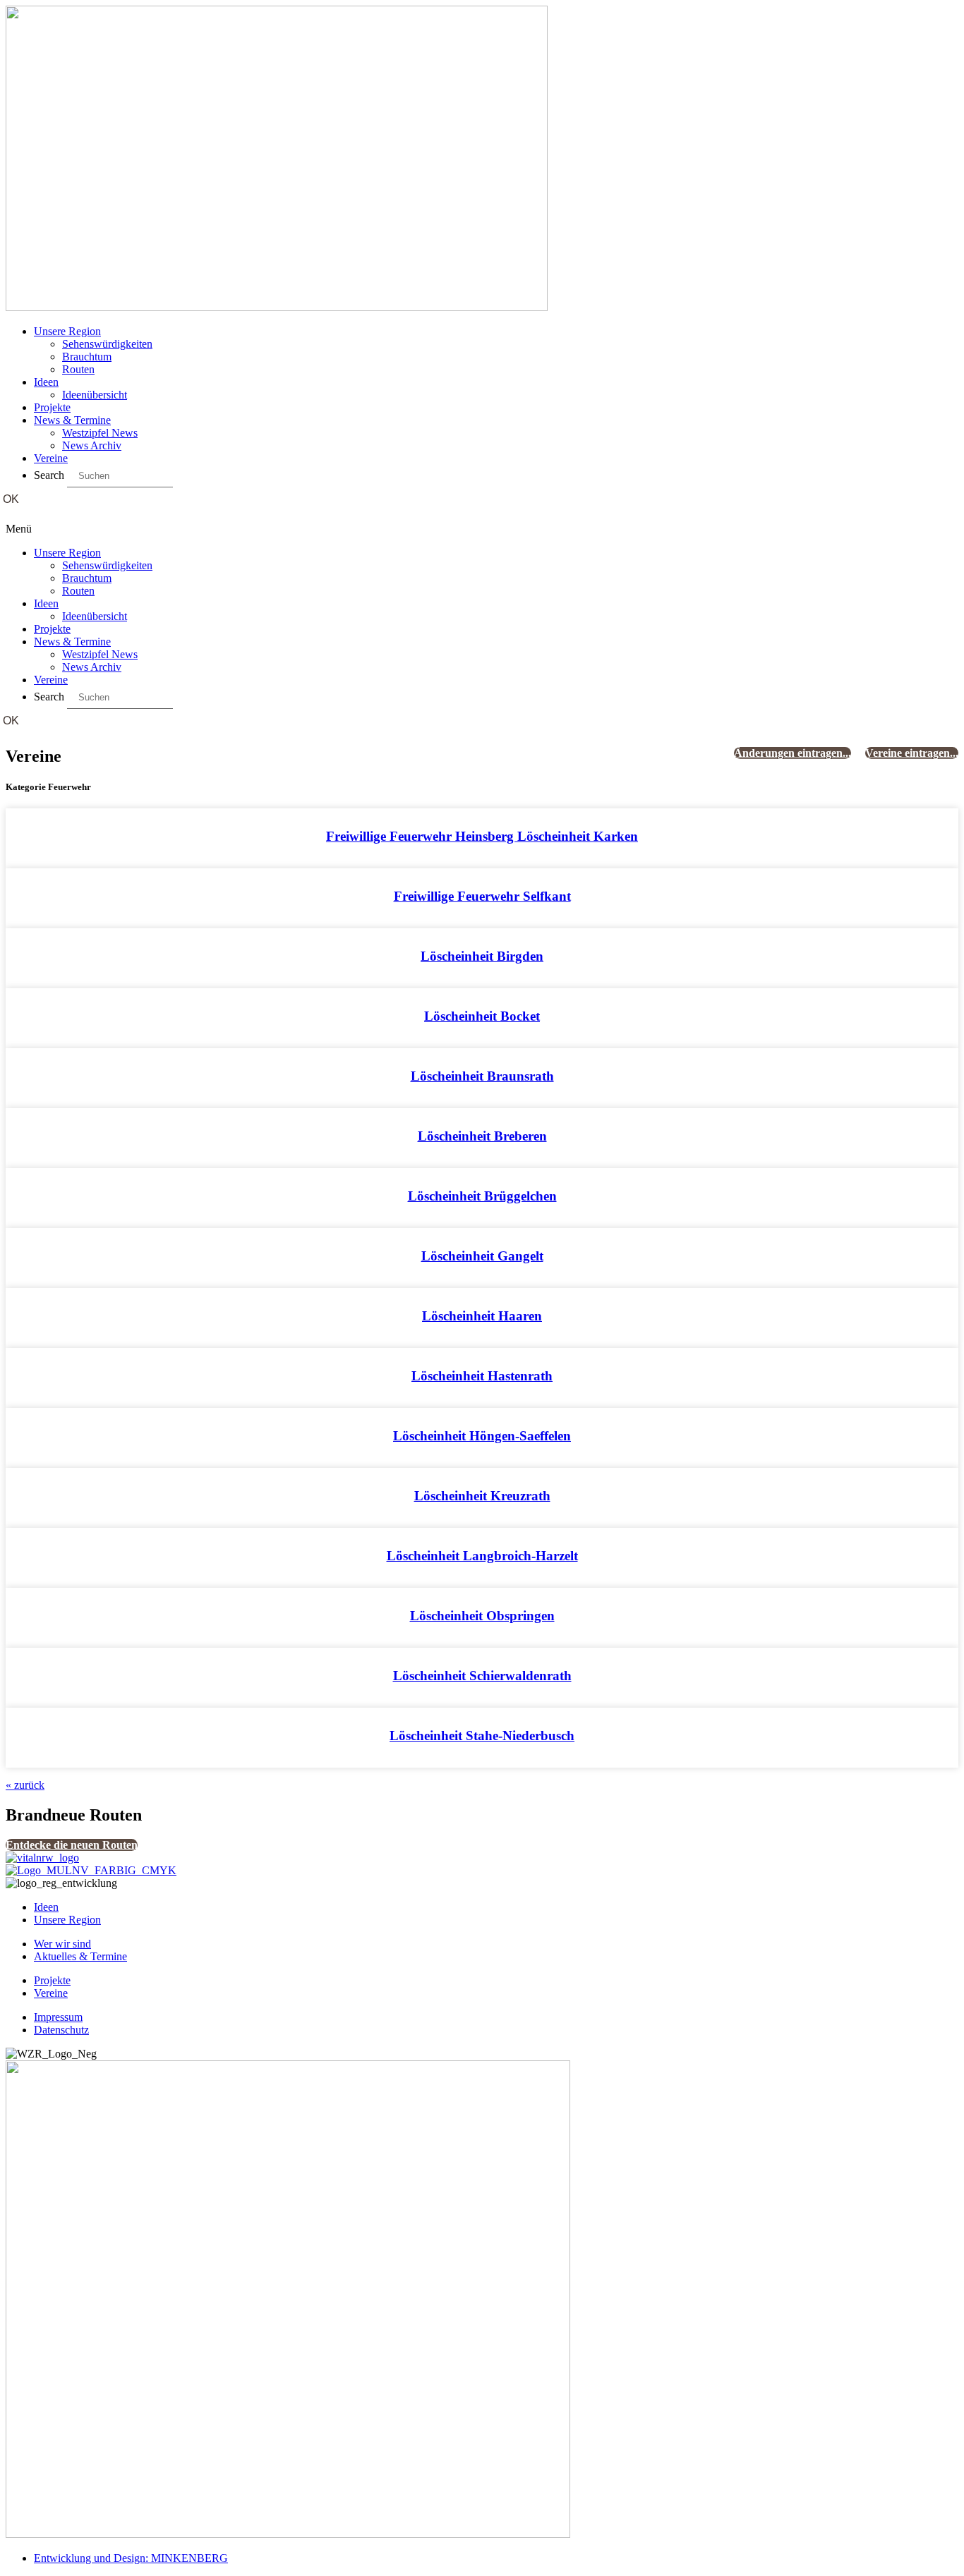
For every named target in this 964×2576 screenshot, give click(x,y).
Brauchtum (87, 357)
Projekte (52, 407)
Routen (78, 369)
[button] (482, 529)
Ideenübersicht (95, 395)
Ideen (46, 382)
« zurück (25, 1785)
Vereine (51, 458)
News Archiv (92, 445)
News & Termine (72, 420)
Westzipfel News (100, 433)
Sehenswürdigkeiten (107, 344)
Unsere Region (67, 331)
